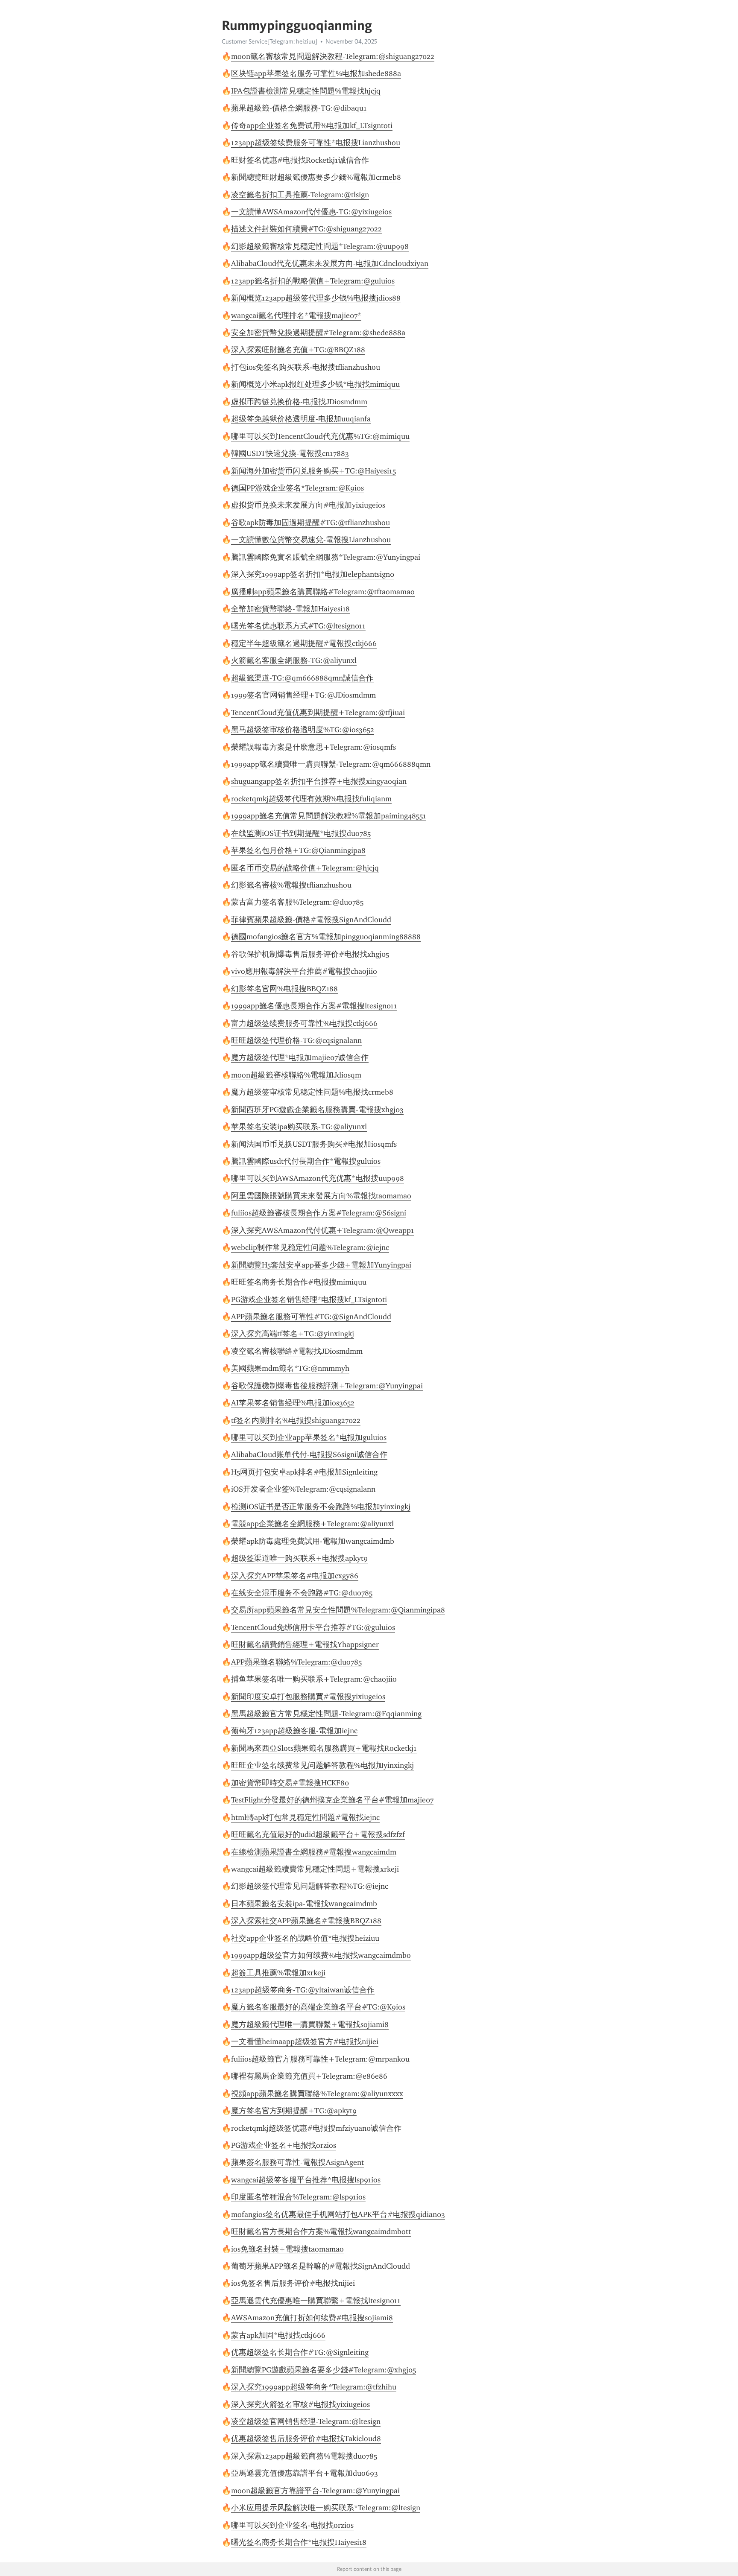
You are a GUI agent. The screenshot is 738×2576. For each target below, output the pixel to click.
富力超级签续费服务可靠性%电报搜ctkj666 (304, 1023)
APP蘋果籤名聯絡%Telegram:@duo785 (296, 1662)
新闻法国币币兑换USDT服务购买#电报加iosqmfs (314, 1144)
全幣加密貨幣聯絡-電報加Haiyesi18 (290, 609)
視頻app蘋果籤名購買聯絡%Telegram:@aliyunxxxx (317, 2094)
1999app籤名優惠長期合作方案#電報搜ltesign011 (314, 1006)
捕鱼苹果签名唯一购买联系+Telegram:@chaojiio (314, 1679)
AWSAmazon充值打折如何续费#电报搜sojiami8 (312, 2318)
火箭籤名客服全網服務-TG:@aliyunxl (294, 660)
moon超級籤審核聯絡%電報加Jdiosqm (296, 1075)
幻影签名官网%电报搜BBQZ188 (284, 989)
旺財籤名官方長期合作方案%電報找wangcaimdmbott (321, 2231)
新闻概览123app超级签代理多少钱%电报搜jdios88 (316, 298)
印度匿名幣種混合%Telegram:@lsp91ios (298, 2197)
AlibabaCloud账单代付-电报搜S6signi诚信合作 (309, 1454)
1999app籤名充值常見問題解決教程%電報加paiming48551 (329, 816)
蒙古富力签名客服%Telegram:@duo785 (297, 902)
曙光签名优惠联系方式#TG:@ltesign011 (298, 626)
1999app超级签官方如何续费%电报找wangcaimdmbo (321, 1955)
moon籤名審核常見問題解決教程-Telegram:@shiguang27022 (333, 56)
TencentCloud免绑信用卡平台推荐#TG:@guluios (313, 1627)
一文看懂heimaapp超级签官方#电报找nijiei (305, 2042)
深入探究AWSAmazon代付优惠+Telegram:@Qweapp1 (323, 1230)
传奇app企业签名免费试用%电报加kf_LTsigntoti (312, 126)
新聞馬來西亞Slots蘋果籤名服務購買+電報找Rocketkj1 (324, 1748)
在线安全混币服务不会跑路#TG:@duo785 (302, 1593)
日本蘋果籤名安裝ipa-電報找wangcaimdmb (304, 1904)
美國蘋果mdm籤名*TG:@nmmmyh (290, 1368)
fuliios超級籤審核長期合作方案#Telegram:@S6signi (319, 1213)
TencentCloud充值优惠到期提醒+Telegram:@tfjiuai (318, 713)
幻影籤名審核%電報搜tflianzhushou (291, 885)
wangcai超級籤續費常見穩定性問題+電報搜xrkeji (315, 1869)
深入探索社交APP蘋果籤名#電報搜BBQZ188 (306, 1921)
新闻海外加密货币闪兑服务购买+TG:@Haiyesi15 (313, 471)
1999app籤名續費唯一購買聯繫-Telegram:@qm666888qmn (331, 764)
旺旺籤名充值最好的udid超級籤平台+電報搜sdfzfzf (318, 1834)
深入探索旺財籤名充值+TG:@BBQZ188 (298, 350)
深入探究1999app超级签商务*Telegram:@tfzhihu (314, 2387)
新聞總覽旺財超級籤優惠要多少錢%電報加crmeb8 (316, 177)
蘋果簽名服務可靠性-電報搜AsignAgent (297, 2162)
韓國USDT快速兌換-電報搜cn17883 (290, 453)
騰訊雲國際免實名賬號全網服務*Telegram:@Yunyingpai (326, 557)
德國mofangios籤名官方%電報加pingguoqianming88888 (326, 937)
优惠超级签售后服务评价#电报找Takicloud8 (306, 2439)
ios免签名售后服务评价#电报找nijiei (293, 2283)
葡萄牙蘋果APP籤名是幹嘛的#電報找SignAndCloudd (321, 2266)
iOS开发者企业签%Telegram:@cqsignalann (303, 1489)
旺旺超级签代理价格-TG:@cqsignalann (296, 1040)
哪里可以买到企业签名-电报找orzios (292, 2525)
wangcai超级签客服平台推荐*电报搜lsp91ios (306, 2180)
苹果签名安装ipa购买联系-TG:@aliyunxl (299, 1127)
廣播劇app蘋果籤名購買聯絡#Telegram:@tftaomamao (323, 592)
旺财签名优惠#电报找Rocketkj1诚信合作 (300, 160)
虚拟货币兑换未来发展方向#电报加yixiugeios (308, 505)
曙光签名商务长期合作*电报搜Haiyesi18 (299, 2542)
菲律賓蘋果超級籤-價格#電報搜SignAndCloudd (311, 920)
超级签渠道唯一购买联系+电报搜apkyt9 (299, 1558)
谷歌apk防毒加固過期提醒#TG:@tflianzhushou (310, 523)
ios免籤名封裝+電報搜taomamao (287, 2249)
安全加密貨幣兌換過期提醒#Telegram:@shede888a (318, 333)
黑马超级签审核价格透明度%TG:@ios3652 (303, 730)
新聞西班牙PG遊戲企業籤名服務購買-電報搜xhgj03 (317, 1110)
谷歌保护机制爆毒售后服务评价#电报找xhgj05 (310, 954)
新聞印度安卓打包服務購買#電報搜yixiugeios (308, 1697)
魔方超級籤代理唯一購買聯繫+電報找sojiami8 (310, 2024)
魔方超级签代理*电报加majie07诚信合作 (300, 1057)
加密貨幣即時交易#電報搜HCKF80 (290, 1783)
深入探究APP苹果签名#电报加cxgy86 (295, 1576)
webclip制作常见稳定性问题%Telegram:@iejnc (310, 1247)
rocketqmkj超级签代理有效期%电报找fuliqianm (311, 799)
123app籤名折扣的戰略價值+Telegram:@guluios (313, 281)
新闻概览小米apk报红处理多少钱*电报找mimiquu (315, 384)
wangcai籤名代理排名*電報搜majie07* (296, 315)
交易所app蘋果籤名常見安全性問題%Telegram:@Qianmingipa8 (338, 1610)
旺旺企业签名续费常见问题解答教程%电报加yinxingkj (322, 1765)
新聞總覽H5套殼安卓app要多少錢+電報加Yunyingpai (321, 1265)
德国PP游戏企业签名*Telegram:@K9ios (297, 488)
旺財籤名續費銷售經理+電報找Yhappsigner (305, 1644)
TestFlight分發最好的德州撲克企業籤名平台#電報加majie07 (332, 1800)
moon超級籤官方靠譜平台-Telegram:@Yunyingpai (315, 2491)
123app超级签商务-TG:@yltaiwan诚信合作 (303, 1990)
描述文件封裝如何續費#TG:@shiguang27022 (306, 229)
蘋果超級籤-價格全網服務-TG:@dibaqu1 (299, 108)
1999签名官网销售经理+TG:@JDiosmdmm (303, 695)
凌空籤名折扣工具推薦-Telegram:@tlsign (300, 195)
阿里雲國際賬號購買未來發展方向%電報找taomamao (321, 1196)
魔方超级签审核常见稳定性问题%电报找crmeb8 (312, 1092)
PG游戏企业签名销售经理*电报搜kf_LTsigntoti (309, 1300)
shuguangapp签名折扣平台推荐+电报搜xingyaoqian (319, 781)
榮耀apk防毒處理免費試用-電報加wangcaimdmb (313, 1541)
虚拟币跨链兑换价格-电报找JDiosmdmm (299, 402)
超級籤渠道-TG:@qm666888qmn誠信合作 (302, 678)
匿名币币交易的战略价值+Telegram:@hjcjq (305, 868)
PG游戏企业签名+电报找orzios (284, 2145)
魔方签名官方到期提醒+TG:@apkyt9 (294, 2111)
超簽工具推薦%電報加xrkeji (278, 1973)
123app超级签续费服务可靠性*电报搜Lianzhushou (316, 143)
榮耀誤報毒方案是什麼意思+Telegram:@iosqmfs (313, 747)
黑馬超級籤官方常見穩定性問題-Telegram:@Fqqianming (326, 1714)
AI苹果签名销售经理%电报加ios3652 (293, 1403)
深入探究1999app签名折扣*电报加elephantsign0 (313, 574)
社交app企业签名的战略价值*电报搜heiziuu (305, 1938)
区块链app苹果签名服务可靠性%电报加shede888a (316, 73)
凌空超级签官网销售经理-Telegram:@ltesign (306, 2421)
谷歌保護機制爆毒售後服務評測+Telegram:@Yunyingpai (327, 1386)
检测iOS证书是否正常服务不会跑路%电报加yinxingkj (321, 1507)
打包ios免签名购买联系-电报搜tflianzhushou (306, 367)
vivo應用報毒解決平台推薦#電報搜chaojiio (304, 971)
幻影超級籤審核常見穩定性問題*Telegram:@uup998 (320, 246)
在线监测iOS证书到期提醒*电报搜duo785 (301, 833)
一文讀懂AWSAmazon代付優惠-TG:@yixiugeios (311, 212)
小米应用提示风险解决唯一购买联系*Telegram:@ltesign (326, 2508)
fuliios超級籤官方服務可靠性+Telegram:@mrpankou (320, 2059)
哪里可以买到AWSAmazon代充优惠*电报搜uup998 (318, 1178)
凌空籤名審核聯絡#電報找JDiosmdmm (297, 1351)
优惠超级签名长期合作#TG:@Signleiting (300, 2352)
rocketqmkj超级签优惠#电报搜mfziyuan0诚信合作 (316, 2128)
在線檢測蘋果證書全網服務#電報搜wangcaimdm (314, 1852)
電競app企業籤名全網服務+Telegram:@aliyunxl (312, 1524)
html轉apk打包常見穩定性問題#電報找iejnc (305, 1817)
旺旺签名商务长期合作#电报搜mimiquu (299, 1282)
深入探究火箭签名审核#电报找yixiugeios (300, 2404)
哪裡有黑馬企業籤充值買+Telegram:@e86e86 (309, 2076)
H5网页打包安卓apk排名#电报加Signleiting (304, 1472)
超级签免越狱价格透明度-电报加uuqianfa (301, 419)
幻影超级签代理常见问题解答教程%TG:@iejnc (310, 1886)
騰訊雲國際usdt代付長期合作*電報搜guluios (306, 1161)
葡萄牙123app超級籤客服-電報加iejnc (294, 1731)
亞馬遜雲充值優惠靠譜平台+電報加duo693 (305, 2473)
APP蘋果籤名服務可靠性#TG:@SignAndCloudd (311, 1317)
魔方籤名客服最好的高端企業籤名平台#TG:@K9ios (318, 2007)
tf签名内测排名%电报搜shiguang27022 (296, 1420)
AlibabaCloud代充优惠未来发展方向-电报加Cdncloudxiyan (330, 263)
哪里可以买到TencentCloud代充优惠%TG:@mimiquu (320, 436)
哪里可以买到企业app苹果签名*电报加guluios (309, 1437)
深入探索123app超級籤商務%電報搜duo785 (304, 2456)
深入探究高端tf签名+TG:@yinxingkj (293, 1334)
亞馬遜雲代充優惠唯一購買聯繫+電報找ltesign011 (316, 2301)
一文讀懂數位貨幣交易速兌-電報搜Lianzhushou (311, 540)
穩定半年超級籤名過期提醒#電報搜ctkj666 (304, 643)
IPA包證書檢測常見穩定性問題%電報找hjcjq (306, 91)
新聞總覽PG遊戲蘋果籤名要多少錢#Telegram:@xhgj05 (324, 2370)
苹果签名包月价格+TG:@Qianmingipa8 (298, 850)
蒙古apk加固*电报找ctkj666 (278, 2335)
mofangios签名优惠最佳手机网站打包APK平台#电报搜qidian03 (338, 2214)
